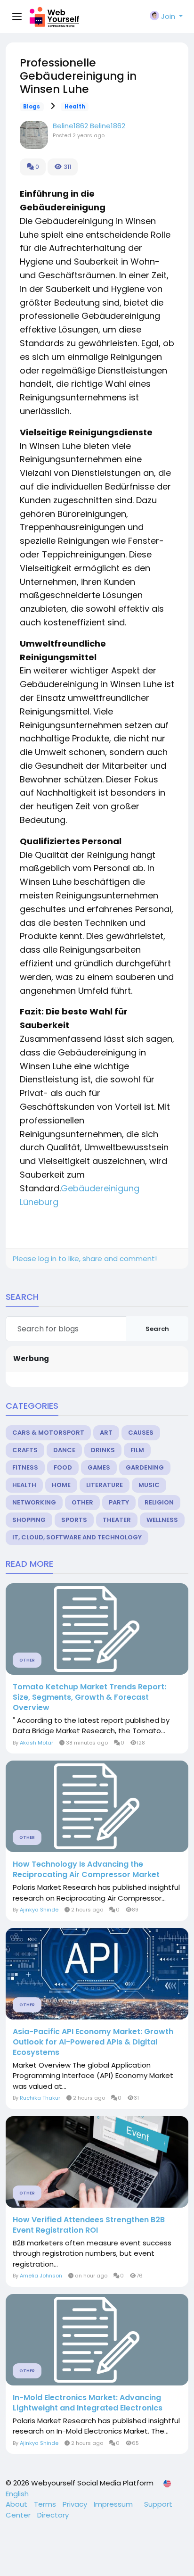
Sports (74, 1520)
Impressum (114, 2504)
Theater (117, 1520)
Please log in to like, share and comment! (85, 1259)
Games (99, 1467)
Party (119, 1502)
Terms (46, 2504)
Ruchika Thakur (40, 2098)
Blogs (32, 107)
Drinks (103, 1450)
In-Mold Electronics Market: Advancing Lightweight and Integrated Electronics (88, 2403)
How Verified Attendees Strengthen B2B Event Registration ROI (89, 2225)
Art (106, 1433)
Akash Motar (36, 1743)
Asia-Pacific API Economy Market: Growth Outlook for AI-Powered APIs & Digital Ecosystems (93, 2042)
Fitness (25, 1467)
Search (157, 1329)
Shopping (29, 1520)
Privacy (76, 2504)
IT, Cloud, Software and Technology (77, 1537)
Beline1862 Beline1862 (89, 126)
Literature (105, 1485)
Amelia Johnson (41, 2276)
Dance (64, 1450)
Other (82, 1502)
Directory (53, 2515)
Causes (141, 1433)
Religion (159, 1502)
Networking (34, 1502)
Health (75, 107)
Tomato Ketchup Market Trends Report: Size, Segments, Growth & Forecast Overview (89, 1697)
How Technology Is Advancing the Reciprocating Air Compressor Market (86, 1870)
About (17, 2504)
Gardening (145, 1467)
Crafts (25, 1450)
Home (61, 1485)
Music (149, 1485)
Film (137, 1450)
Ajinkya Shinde (39, 1910)
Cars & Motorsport (48, 1433)
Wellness (162, 1520)
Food (63, 1467)
